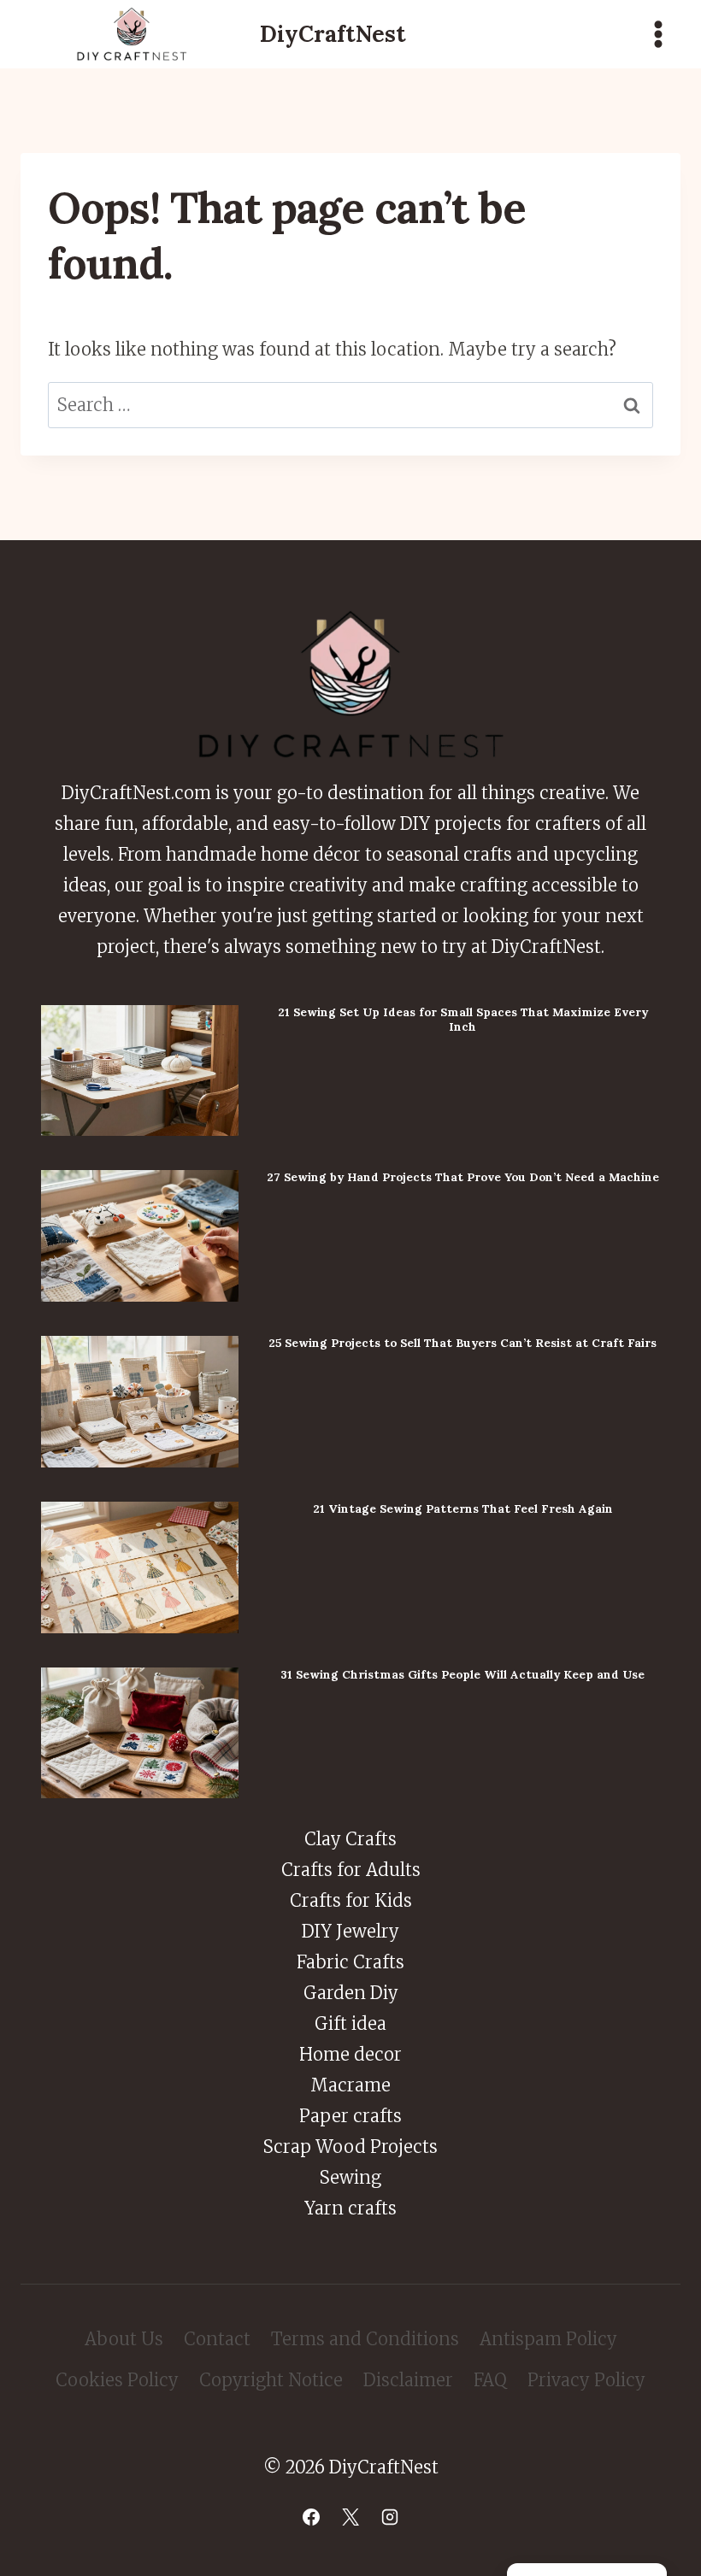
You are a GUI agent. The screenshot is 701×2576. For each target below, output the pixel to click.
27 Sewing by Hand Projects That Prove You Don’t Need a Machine (463, 1177)
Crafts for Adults (351, 1870)
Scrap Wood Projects (350, 2147)
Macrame (350, 2085)
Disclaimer (408, 2380)
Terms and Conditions (365, 2339)
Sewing (350, 2177)
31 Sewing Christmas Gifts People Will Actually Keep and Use (462, 1674)
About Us (124, 2339)
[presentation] (140, 1071)
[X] (350, 2517)
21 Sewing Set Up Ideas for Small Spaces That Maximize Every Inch (463, 1019)
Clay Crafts (350, 1839)
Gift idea (350, 2023)
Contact (217, 2339)
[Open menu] (658, 34)
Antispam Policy (548, 2339)
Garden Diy (351, 1993)
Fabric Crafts (350, 1962)
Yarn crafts (350, 2208)
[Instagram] (390, 2517)
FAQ (490, 2380)
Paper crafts (350, 2116)
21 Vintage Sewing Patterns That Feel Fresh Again (463, 1509)
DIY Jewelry (350, 1931)
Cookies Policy (117, 2380)
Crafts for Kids (351, 1900)
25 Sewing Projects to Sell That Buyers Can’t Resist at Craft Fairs (462, 1343)
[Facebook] (311, 2517)
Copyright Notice (271, 2380)
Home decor (350, 2054)
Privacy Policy (586, 2380)
